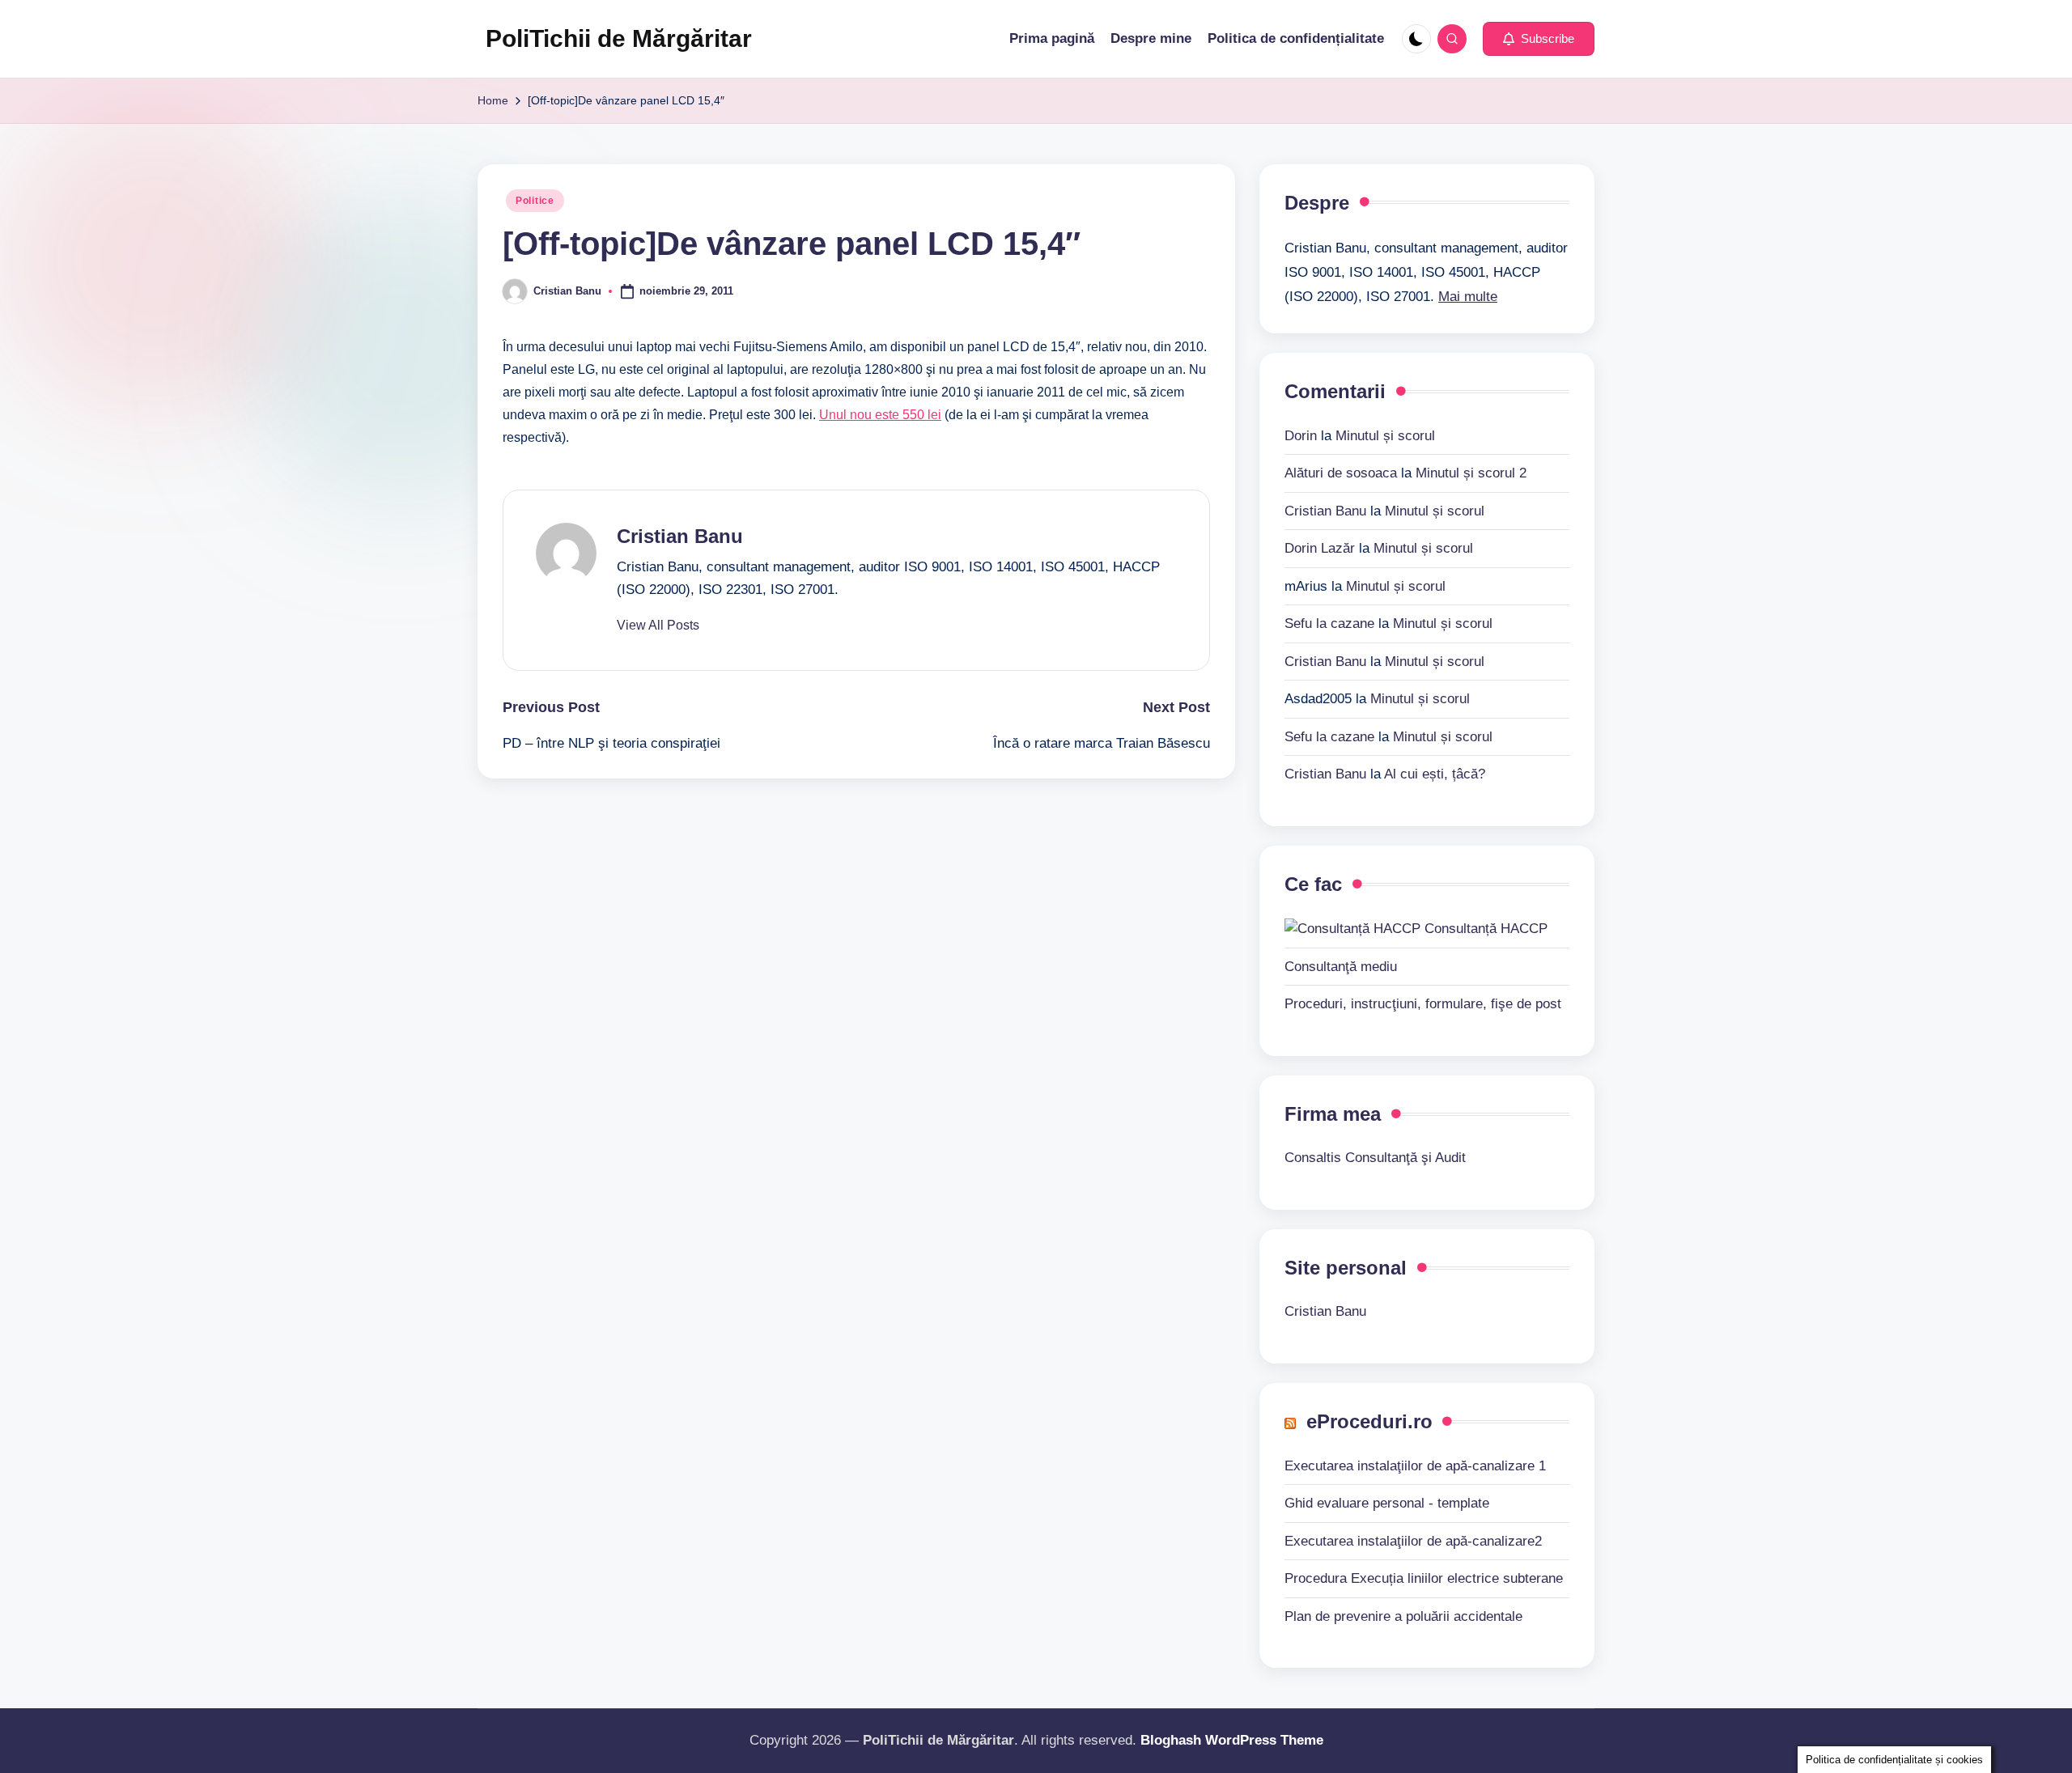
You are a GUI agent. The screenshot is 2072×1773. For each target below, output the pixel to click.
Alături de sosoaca (1341, 473)
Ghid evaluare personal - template (1387, 1503)
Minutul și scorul (1385, 436)
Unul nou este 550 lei (880, 415)
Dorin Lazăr (1320, 548)
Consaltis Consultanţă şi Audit (1375, 1158)
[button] (1539, 39)
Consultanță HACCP (1484, 929)
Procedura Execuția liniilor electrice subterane (1424, 1578)
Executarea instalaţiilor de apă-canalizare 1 (1415, 1466)
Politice (535, 201)
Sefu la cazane (1329, 624)
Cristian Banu (680, 536)
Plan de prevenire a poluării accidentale (1403, 1616)
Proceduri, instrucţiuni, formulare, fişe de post (1423, 1004)
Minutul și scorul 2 (1471, 473)
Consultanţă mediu (1341, 967)
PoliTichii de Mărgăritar (619, 38)
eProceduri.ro (1369, 1421)
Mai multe (1468, 297)
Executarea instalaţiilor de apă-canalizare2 (1413, 1541)
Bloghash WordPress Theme (1232, 1740)
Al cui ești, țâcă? (1435, 774)
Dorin (1301, 436)
